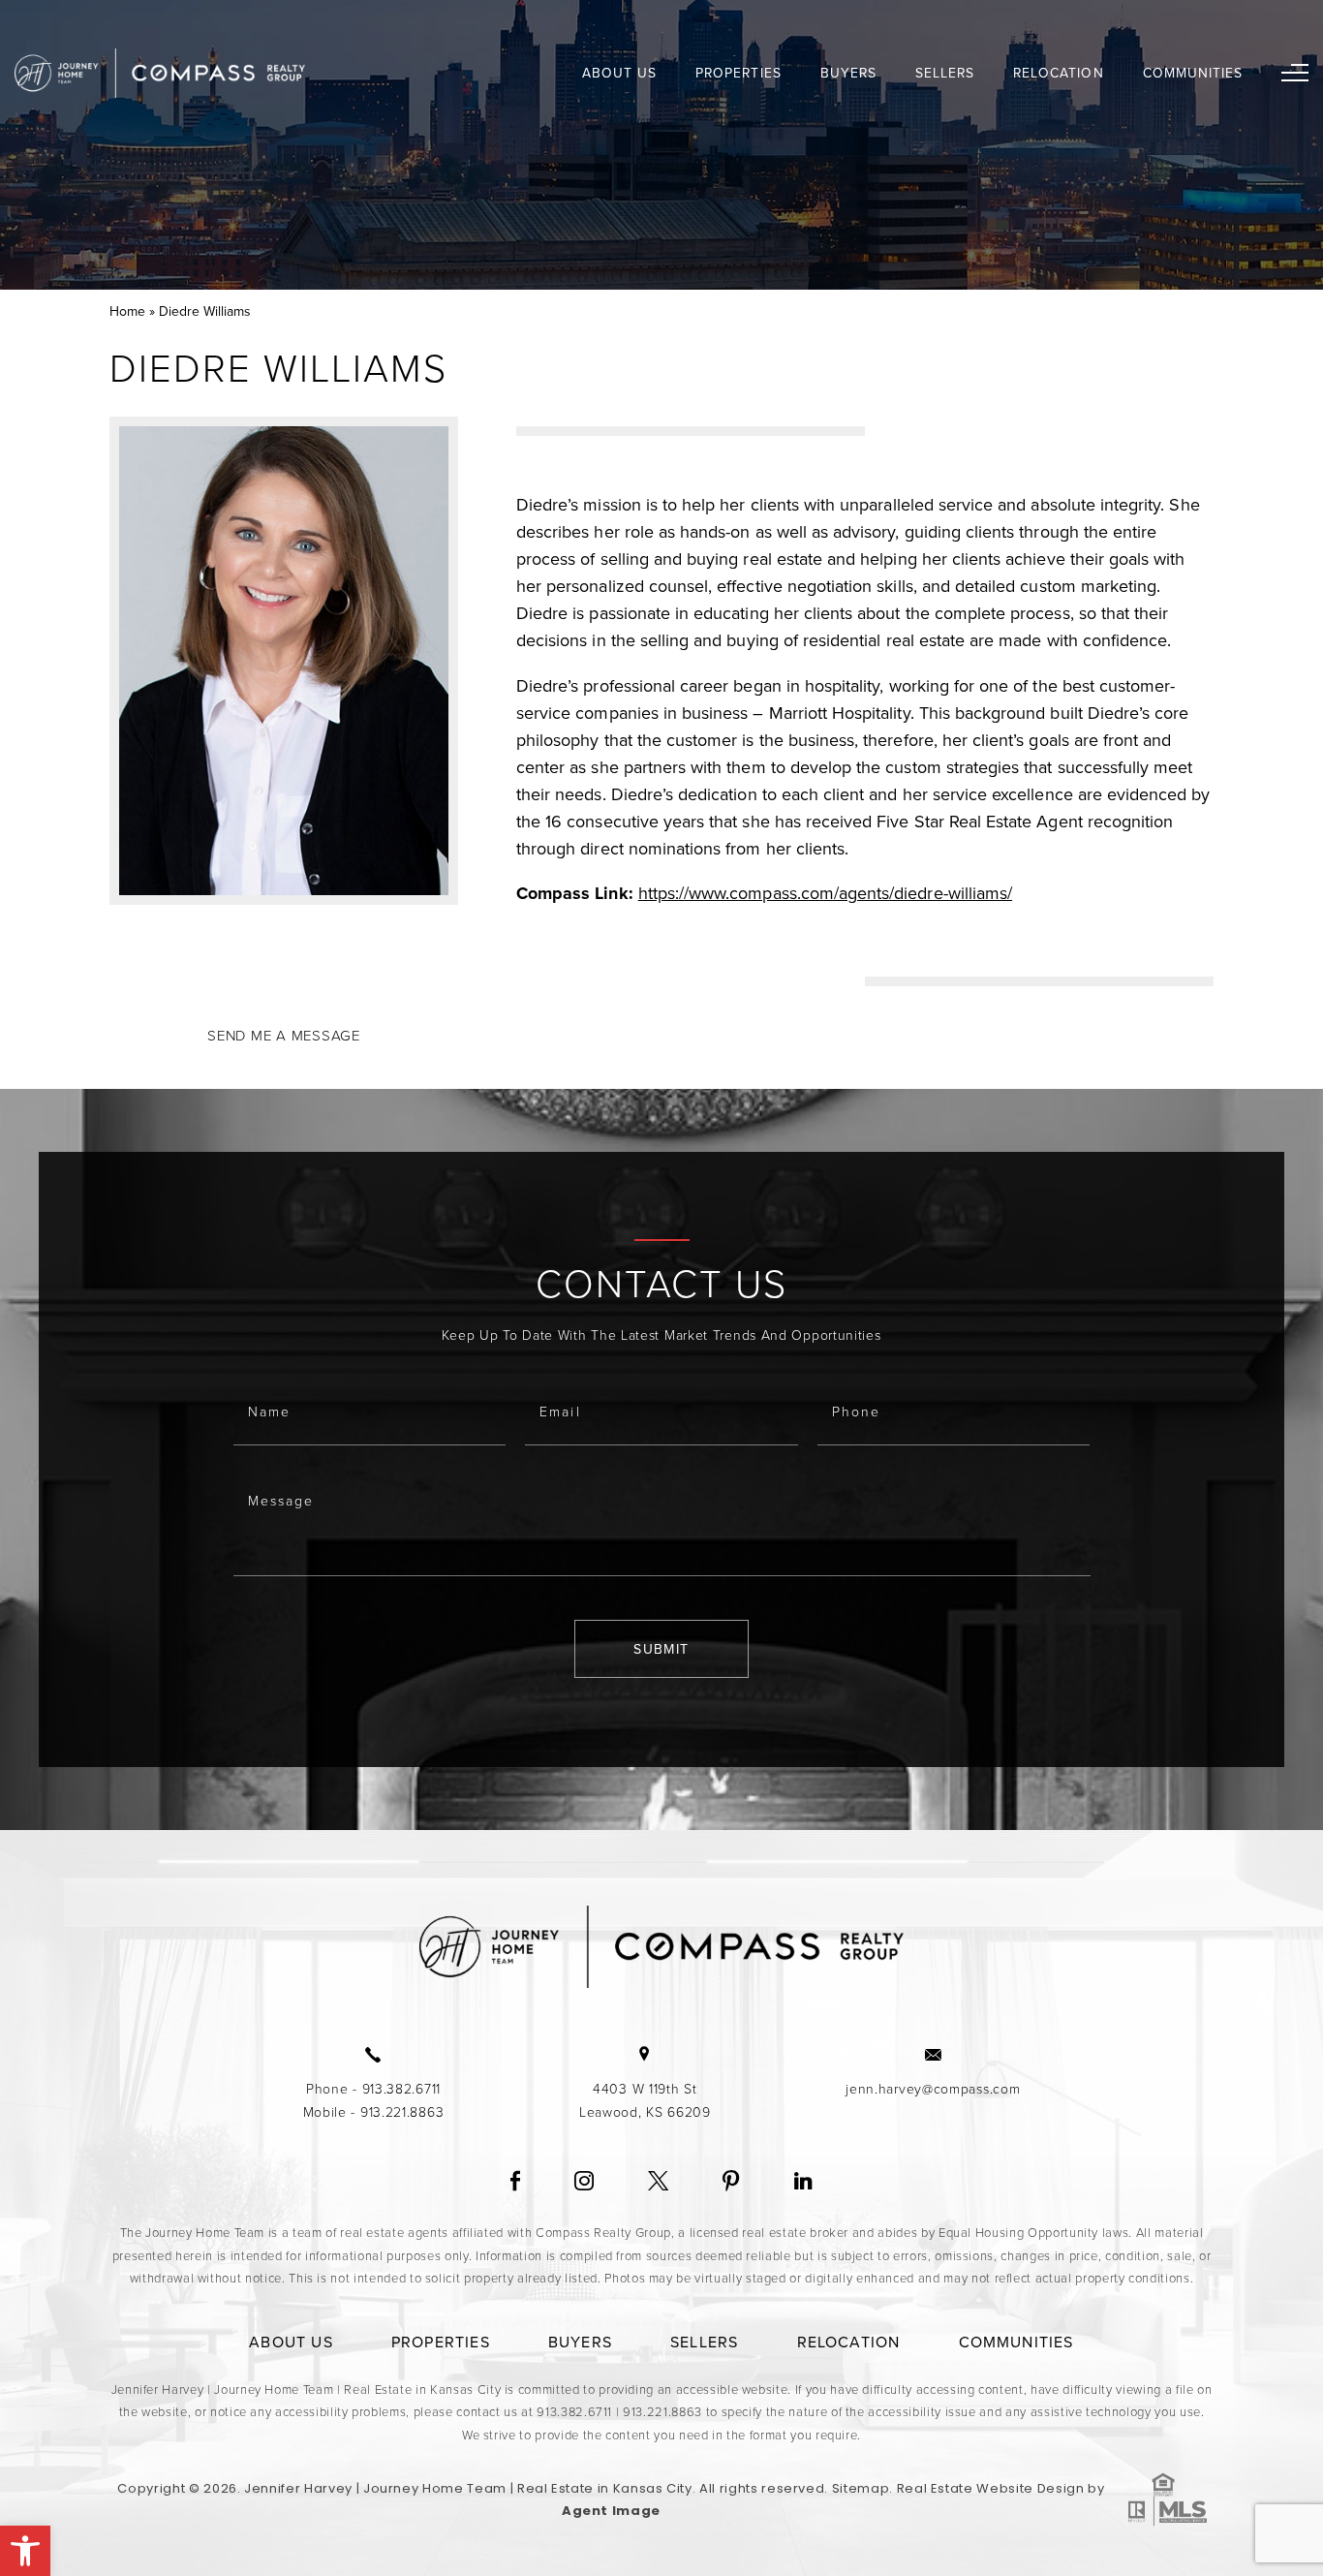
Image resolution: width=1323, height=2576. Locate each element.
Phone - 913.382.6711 (373, 2088)
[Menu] (1295, 73)
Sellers (945, 73)
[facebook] (515, 2182)
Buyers (848, 73)
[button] (25, 2551)
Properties (738, 73)
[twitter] (658, 2182)
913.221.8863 (662, 2411)
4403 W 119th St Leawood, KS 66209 (645, 2100)
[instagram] (584, 2182)
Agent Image (611, 2511)
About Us (619, 73)
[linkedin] (803, 2182)
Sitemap (861, 2488)
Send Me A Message (284, 1035)
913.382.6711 (574, 2411)
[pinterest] (731, 2182)
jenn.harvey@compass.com (933, 2088)
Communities (1193, 73)
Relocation (1058, 73)
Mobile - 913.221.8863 (374, 2111)
